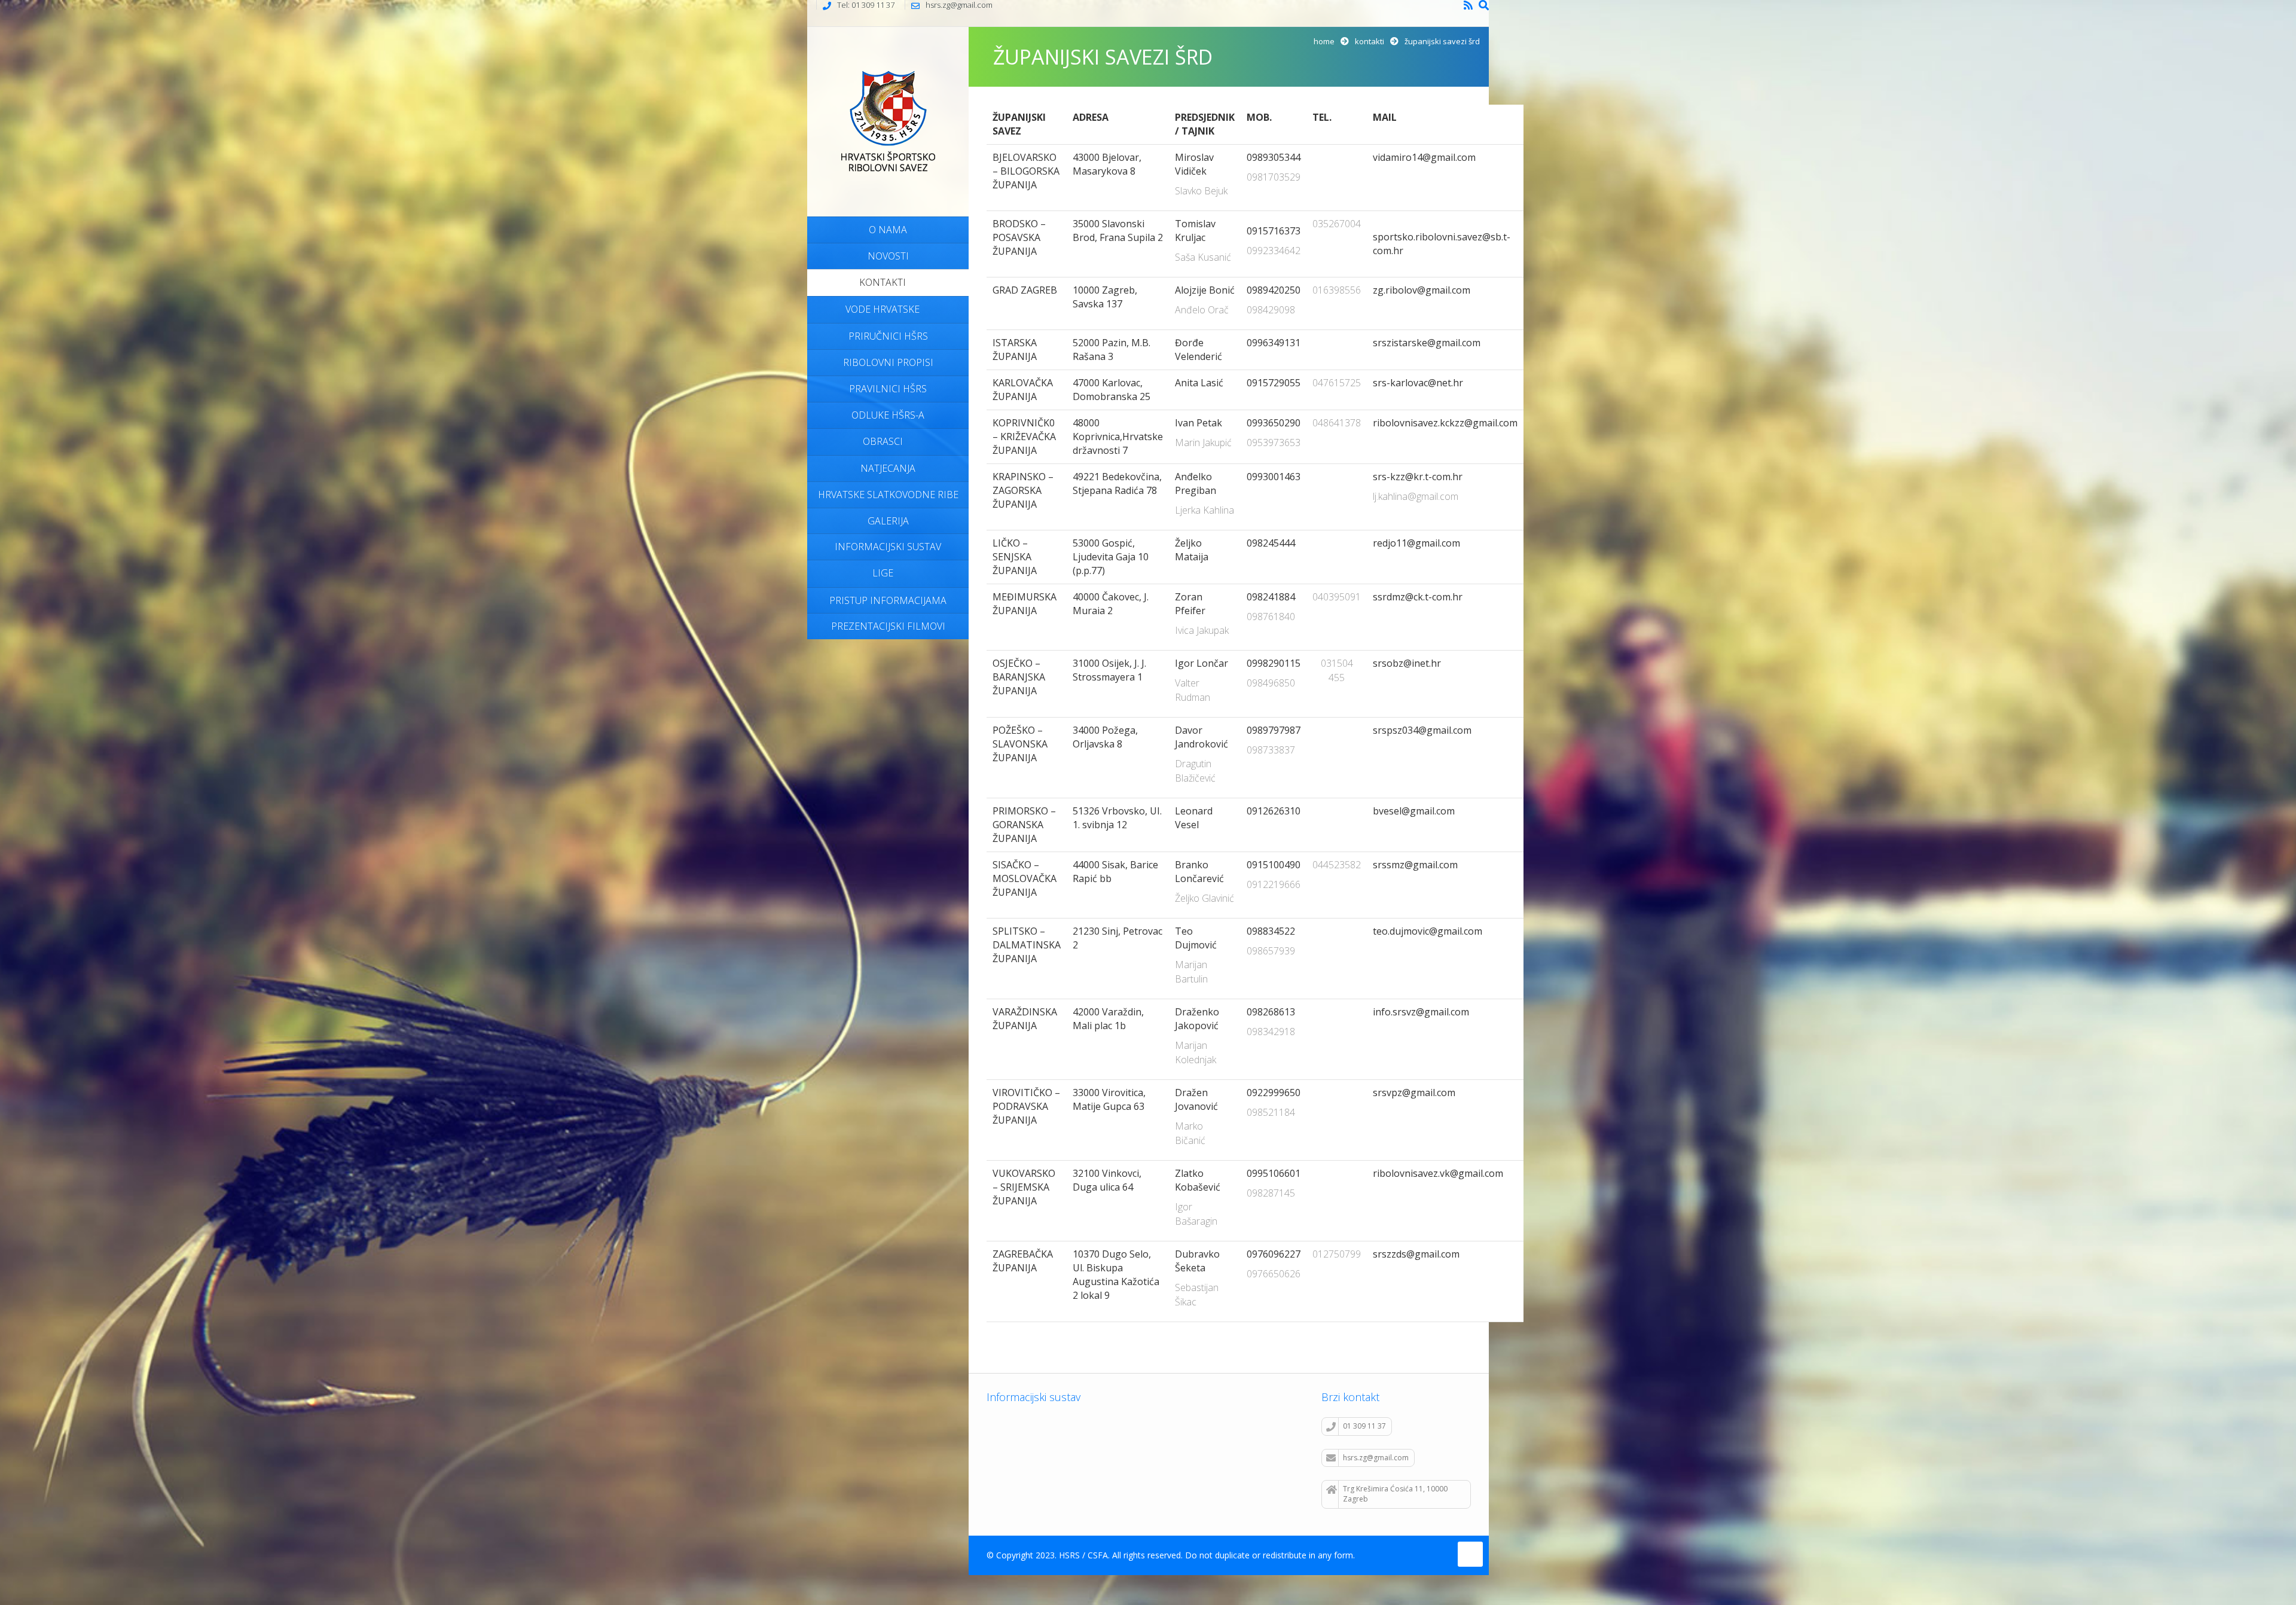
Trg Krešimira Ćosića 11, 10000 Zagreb (1395, 1494)
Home (1324, 41)
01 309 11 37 (1364, 1426)
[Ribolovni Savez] (888, 120)
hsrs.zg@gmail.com (1376, 1458)
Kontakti (1370, 41)
